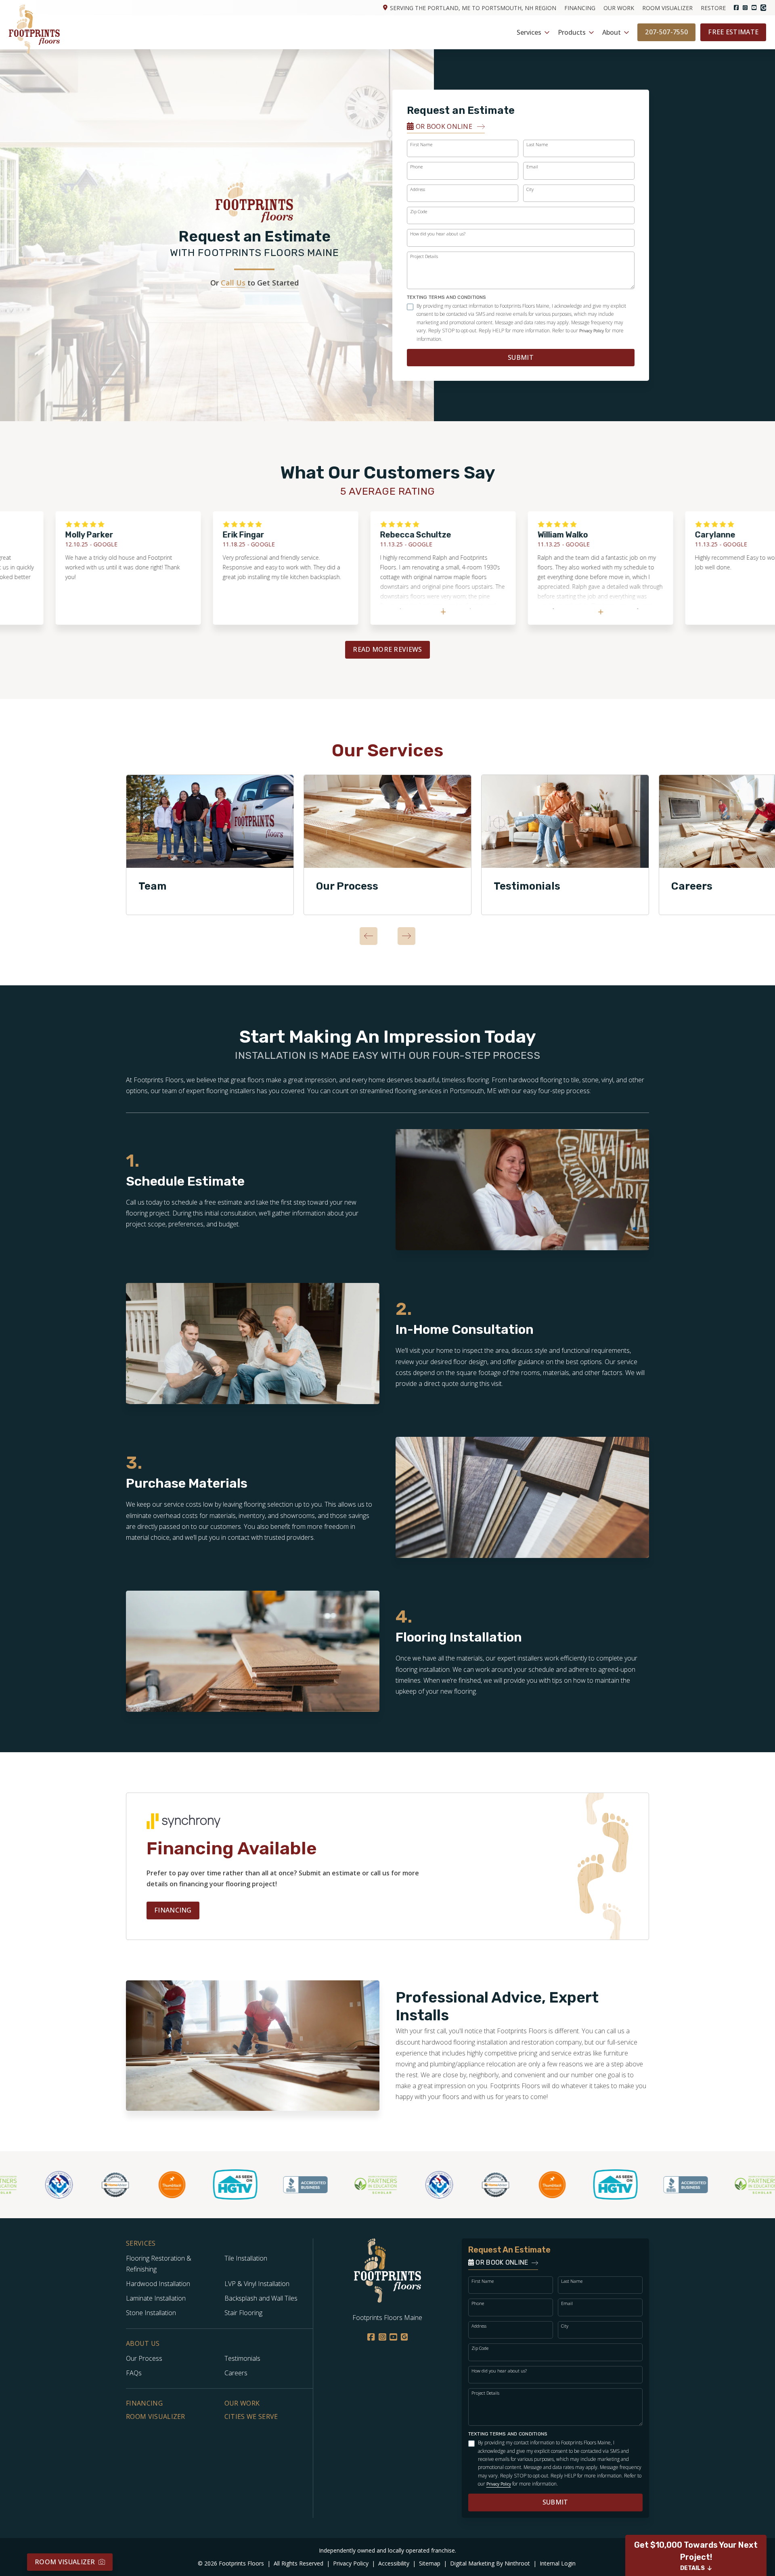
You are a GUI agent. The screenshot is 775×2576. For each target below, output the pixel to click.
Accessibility (395, 2563)
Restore (713, 8)
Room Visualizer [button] (65, 2562)
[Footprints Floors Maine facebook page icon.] (736, 8)
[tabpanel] (210, 845)
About (612, 32)
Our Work (619, 8)
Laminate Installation (156, 2298)
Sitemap (430, 2563)
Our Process (347, 886)
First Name (421, 144)
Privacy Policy (592, 331)
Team (153, 886)
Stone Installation (151, 2313)
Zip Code (419, 211)
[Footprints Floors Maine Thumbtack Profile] (124, 2185)
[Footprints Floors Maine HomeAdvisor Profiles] (68, 2185)
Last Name (537, 144)
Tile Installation (246, 2258)
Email (532, 167)
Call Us (233, 283)
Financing (580, 8)
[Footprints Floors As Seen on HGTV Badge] (188, 2184)
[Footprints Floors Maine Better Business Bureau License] (258, 2185)
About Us (143, 2344)
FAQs (134, 2373)
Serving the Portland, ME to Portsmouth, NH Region (473, 8)
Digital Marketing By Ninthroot (491, 2563)
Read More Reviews (387, 649)
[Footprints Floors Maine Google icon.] (763, 7)
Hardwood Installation (158, 2284)
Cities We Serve (251, 2416)
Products (572, 32)
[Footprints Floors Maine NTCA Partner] (392, 2185)
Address (418, 189)
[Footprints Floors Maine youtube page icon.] (754, 8)
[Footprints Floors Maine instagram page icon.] (745, 8)
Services (529, 32)
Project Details (424, 256)
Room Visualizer (667, 8)
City (530, 189)
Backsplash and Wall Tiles (261, 2298)
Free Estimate (733, 32)
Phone (416, 167)
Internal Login (558, 2563)
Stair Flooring (243, 2313)
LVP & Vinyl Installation (257, 2284)
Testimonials (527, 886)
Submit (521, 357)
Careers (236, 2373)
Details (692, 2568)
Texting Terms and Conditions (447, 297)
